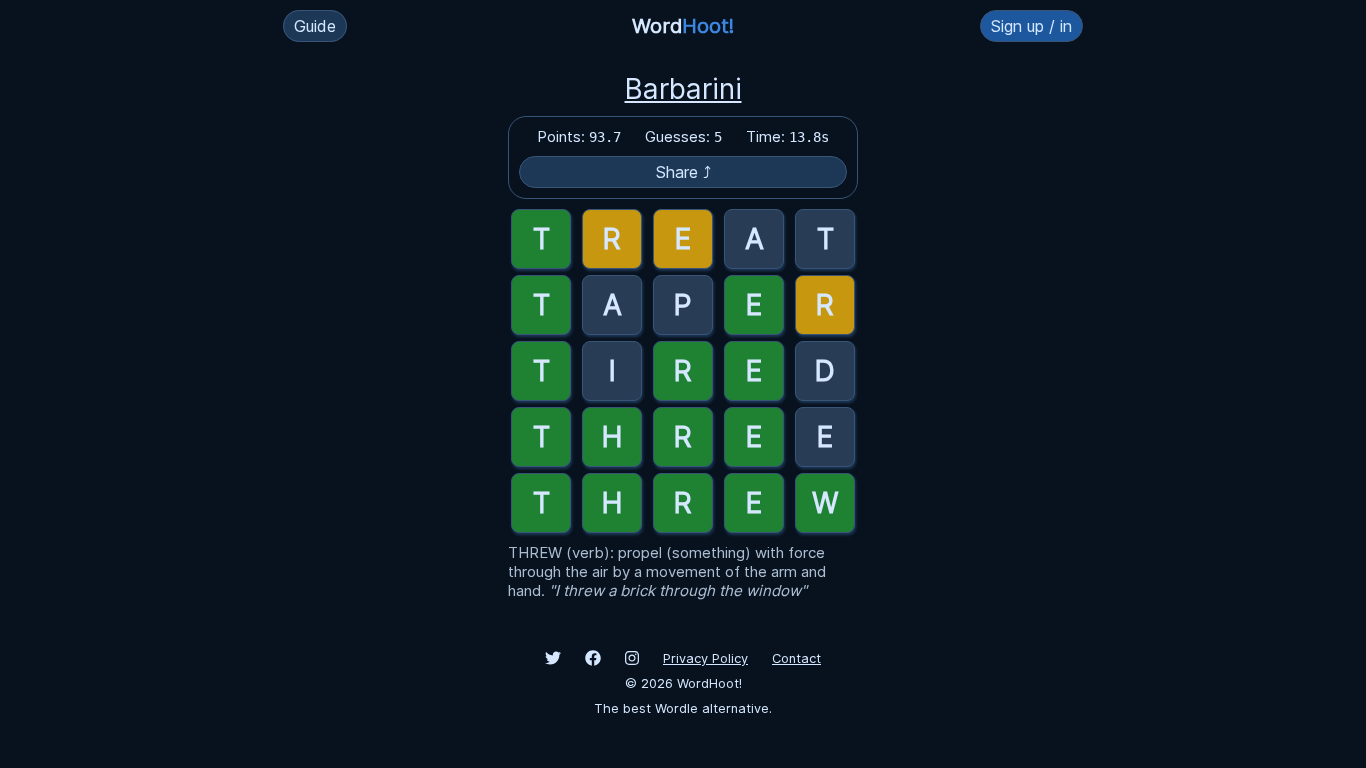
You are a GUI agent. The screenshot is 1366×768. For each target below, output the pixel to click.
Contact (796, 658)
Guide (315, 26)
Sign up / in (1031, 26)
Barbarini (683, 89)
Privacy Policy (705, 658)
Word (683, 26)
